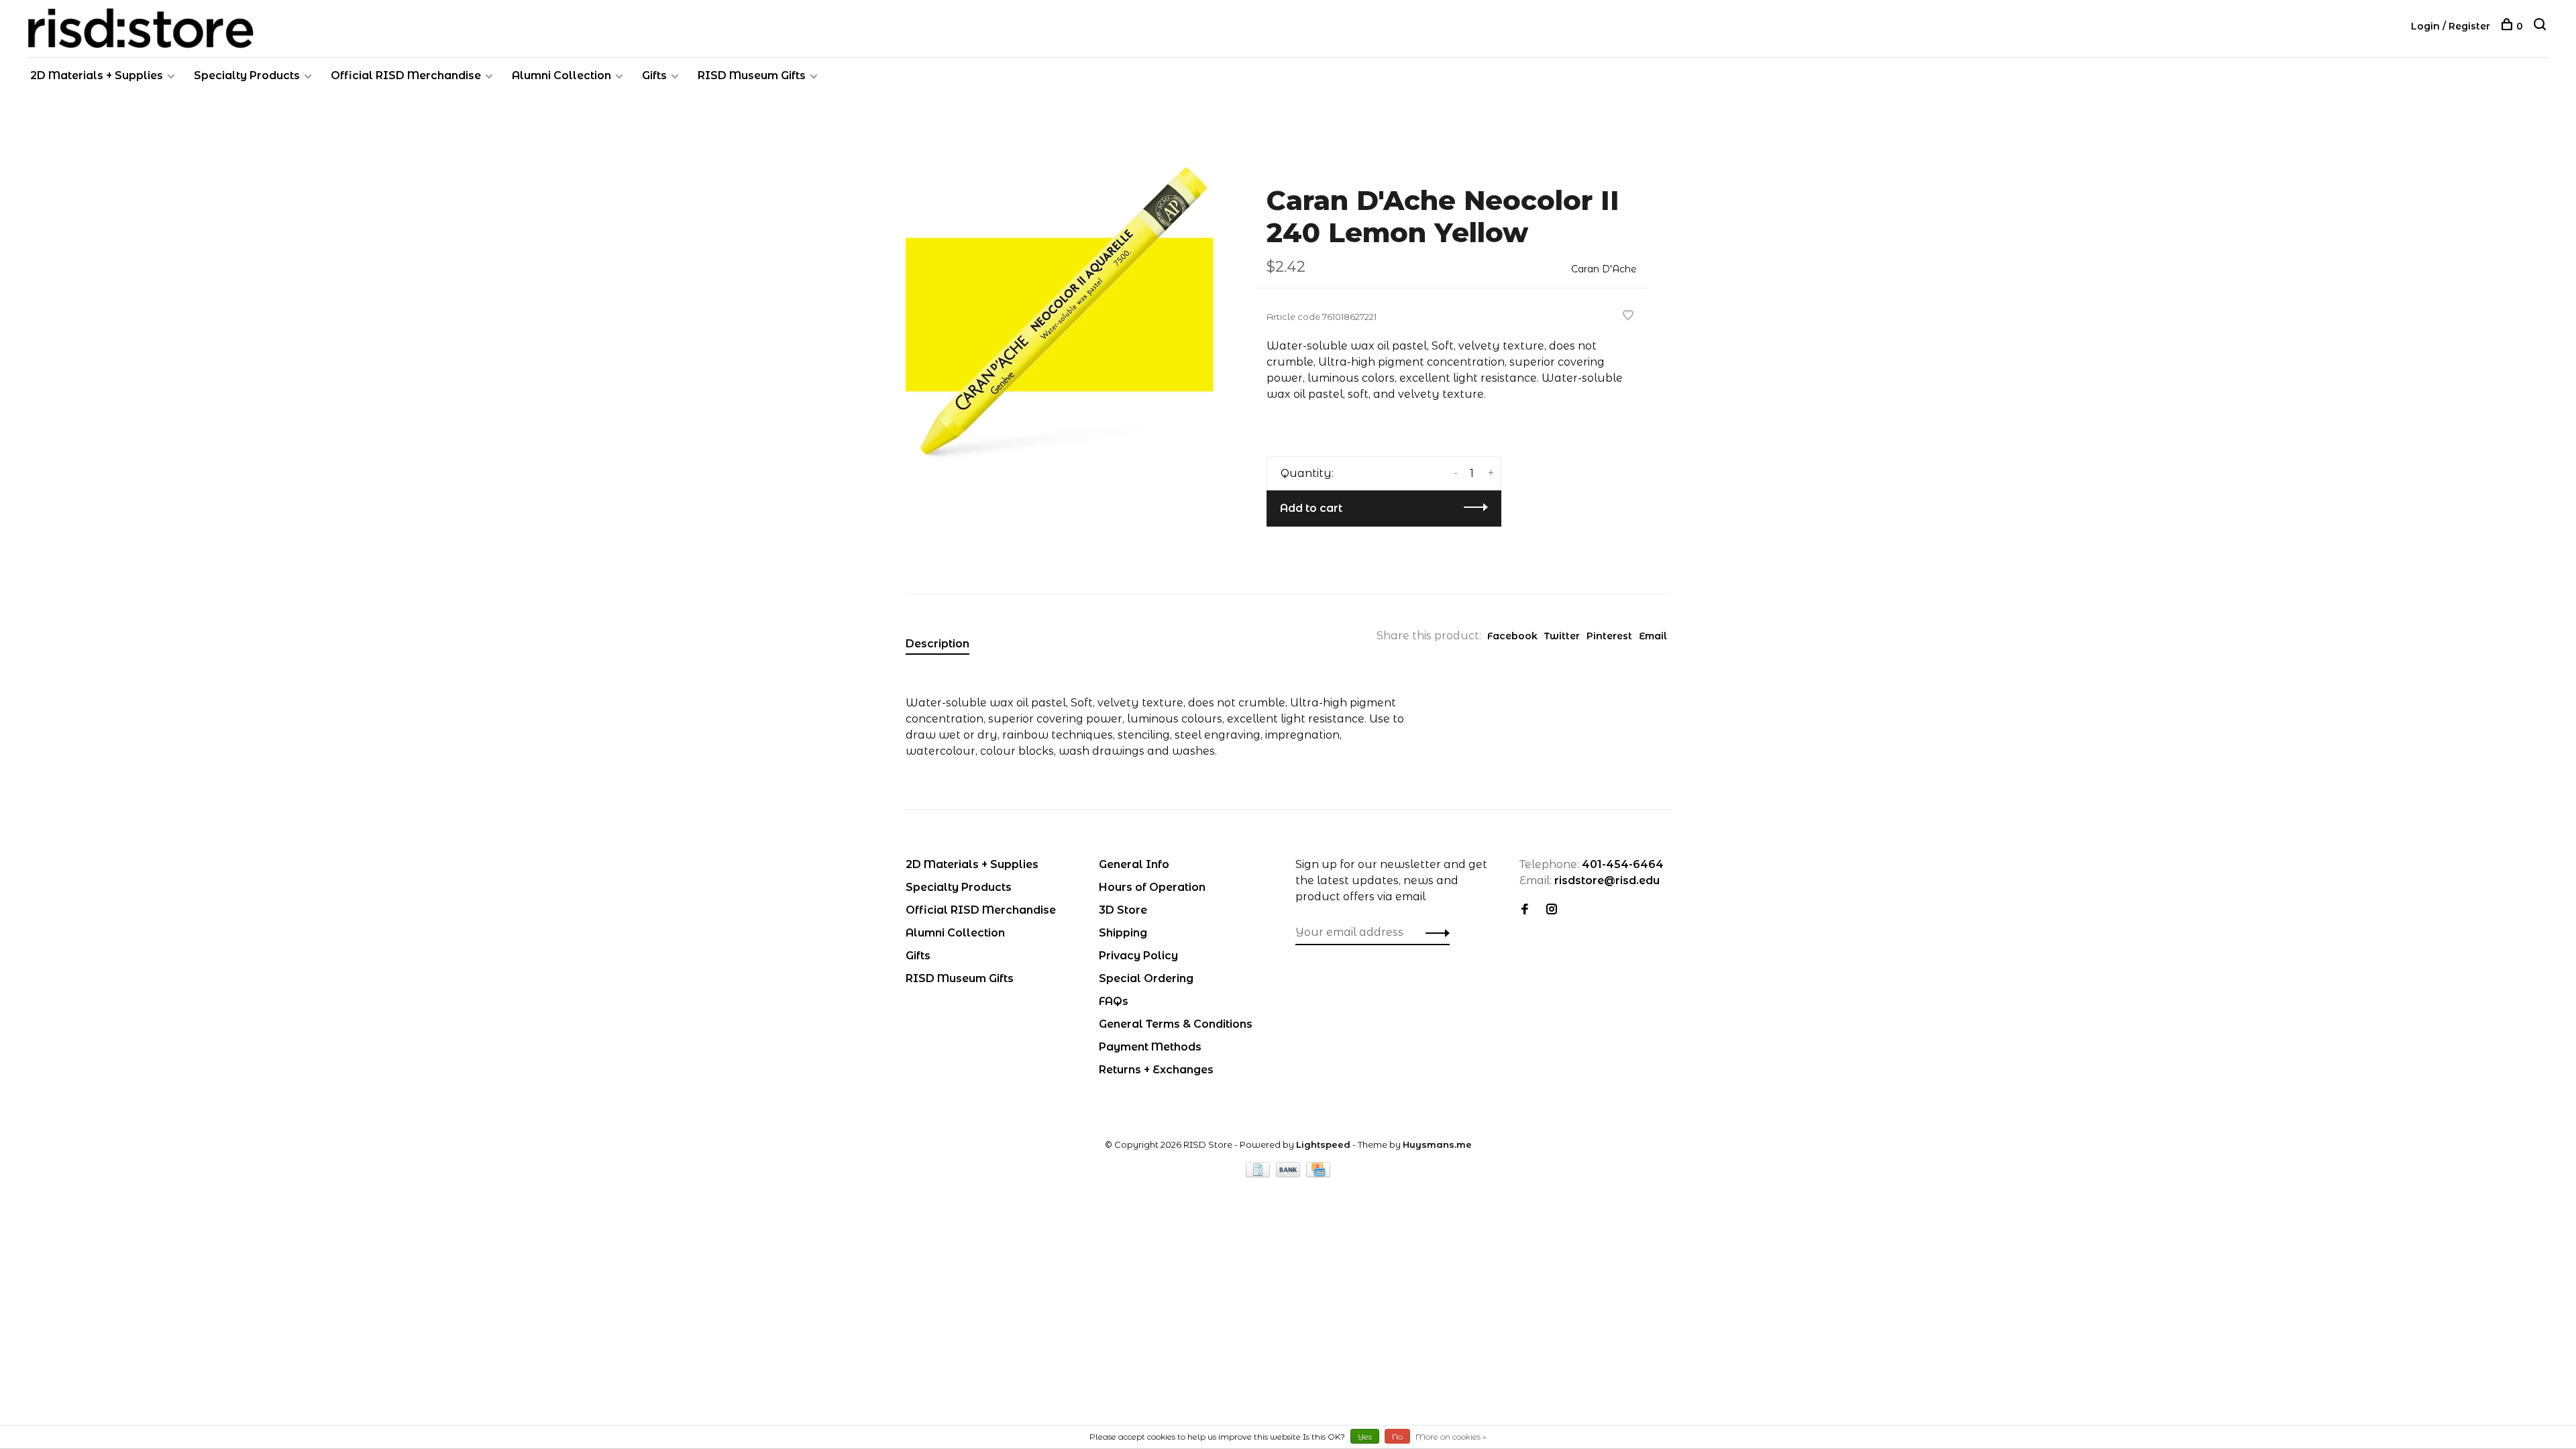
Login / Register (2451, 26)
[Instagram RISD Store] (1552, 910)
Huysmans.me (1437, 1144)
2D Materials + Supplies (97, 75)
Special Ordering (1146, 978)
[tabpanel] (1059, 315)
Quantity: (1307, 473)
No (1397, 1437)
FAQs (1114, 1001)
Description (937, 644)
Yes (1365, 1437)
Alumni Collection (561, 75)
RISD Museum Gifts (752, 75)
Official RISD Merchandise (406, 75)
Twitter (1562, 636)
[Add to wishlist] (1628, 316)
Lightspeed (1323, 1144)
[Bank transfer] (1290, 1174)
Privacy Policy (1138, 956)
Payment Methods (1150, 1047)
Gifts (654, 75)
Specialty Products (247, 75)
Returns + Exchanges (1156, 1070)
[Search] (2541, 26)
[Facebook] (1525, 910)
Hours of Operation (1152, 887)
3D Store (1123, 910)
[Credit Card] (1318, 1174)
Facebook (1512, 636)
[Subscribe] (1434, 932)
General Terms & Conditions (1176, 1024)
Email (1653, 636)
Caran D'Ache (1604, 269)
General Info (1134, 864)
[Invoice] (1259, 1174)
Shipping (1123, 933)
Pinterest (1609, 636)
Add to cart (1311, 508)
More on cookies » (1451, 1437)
